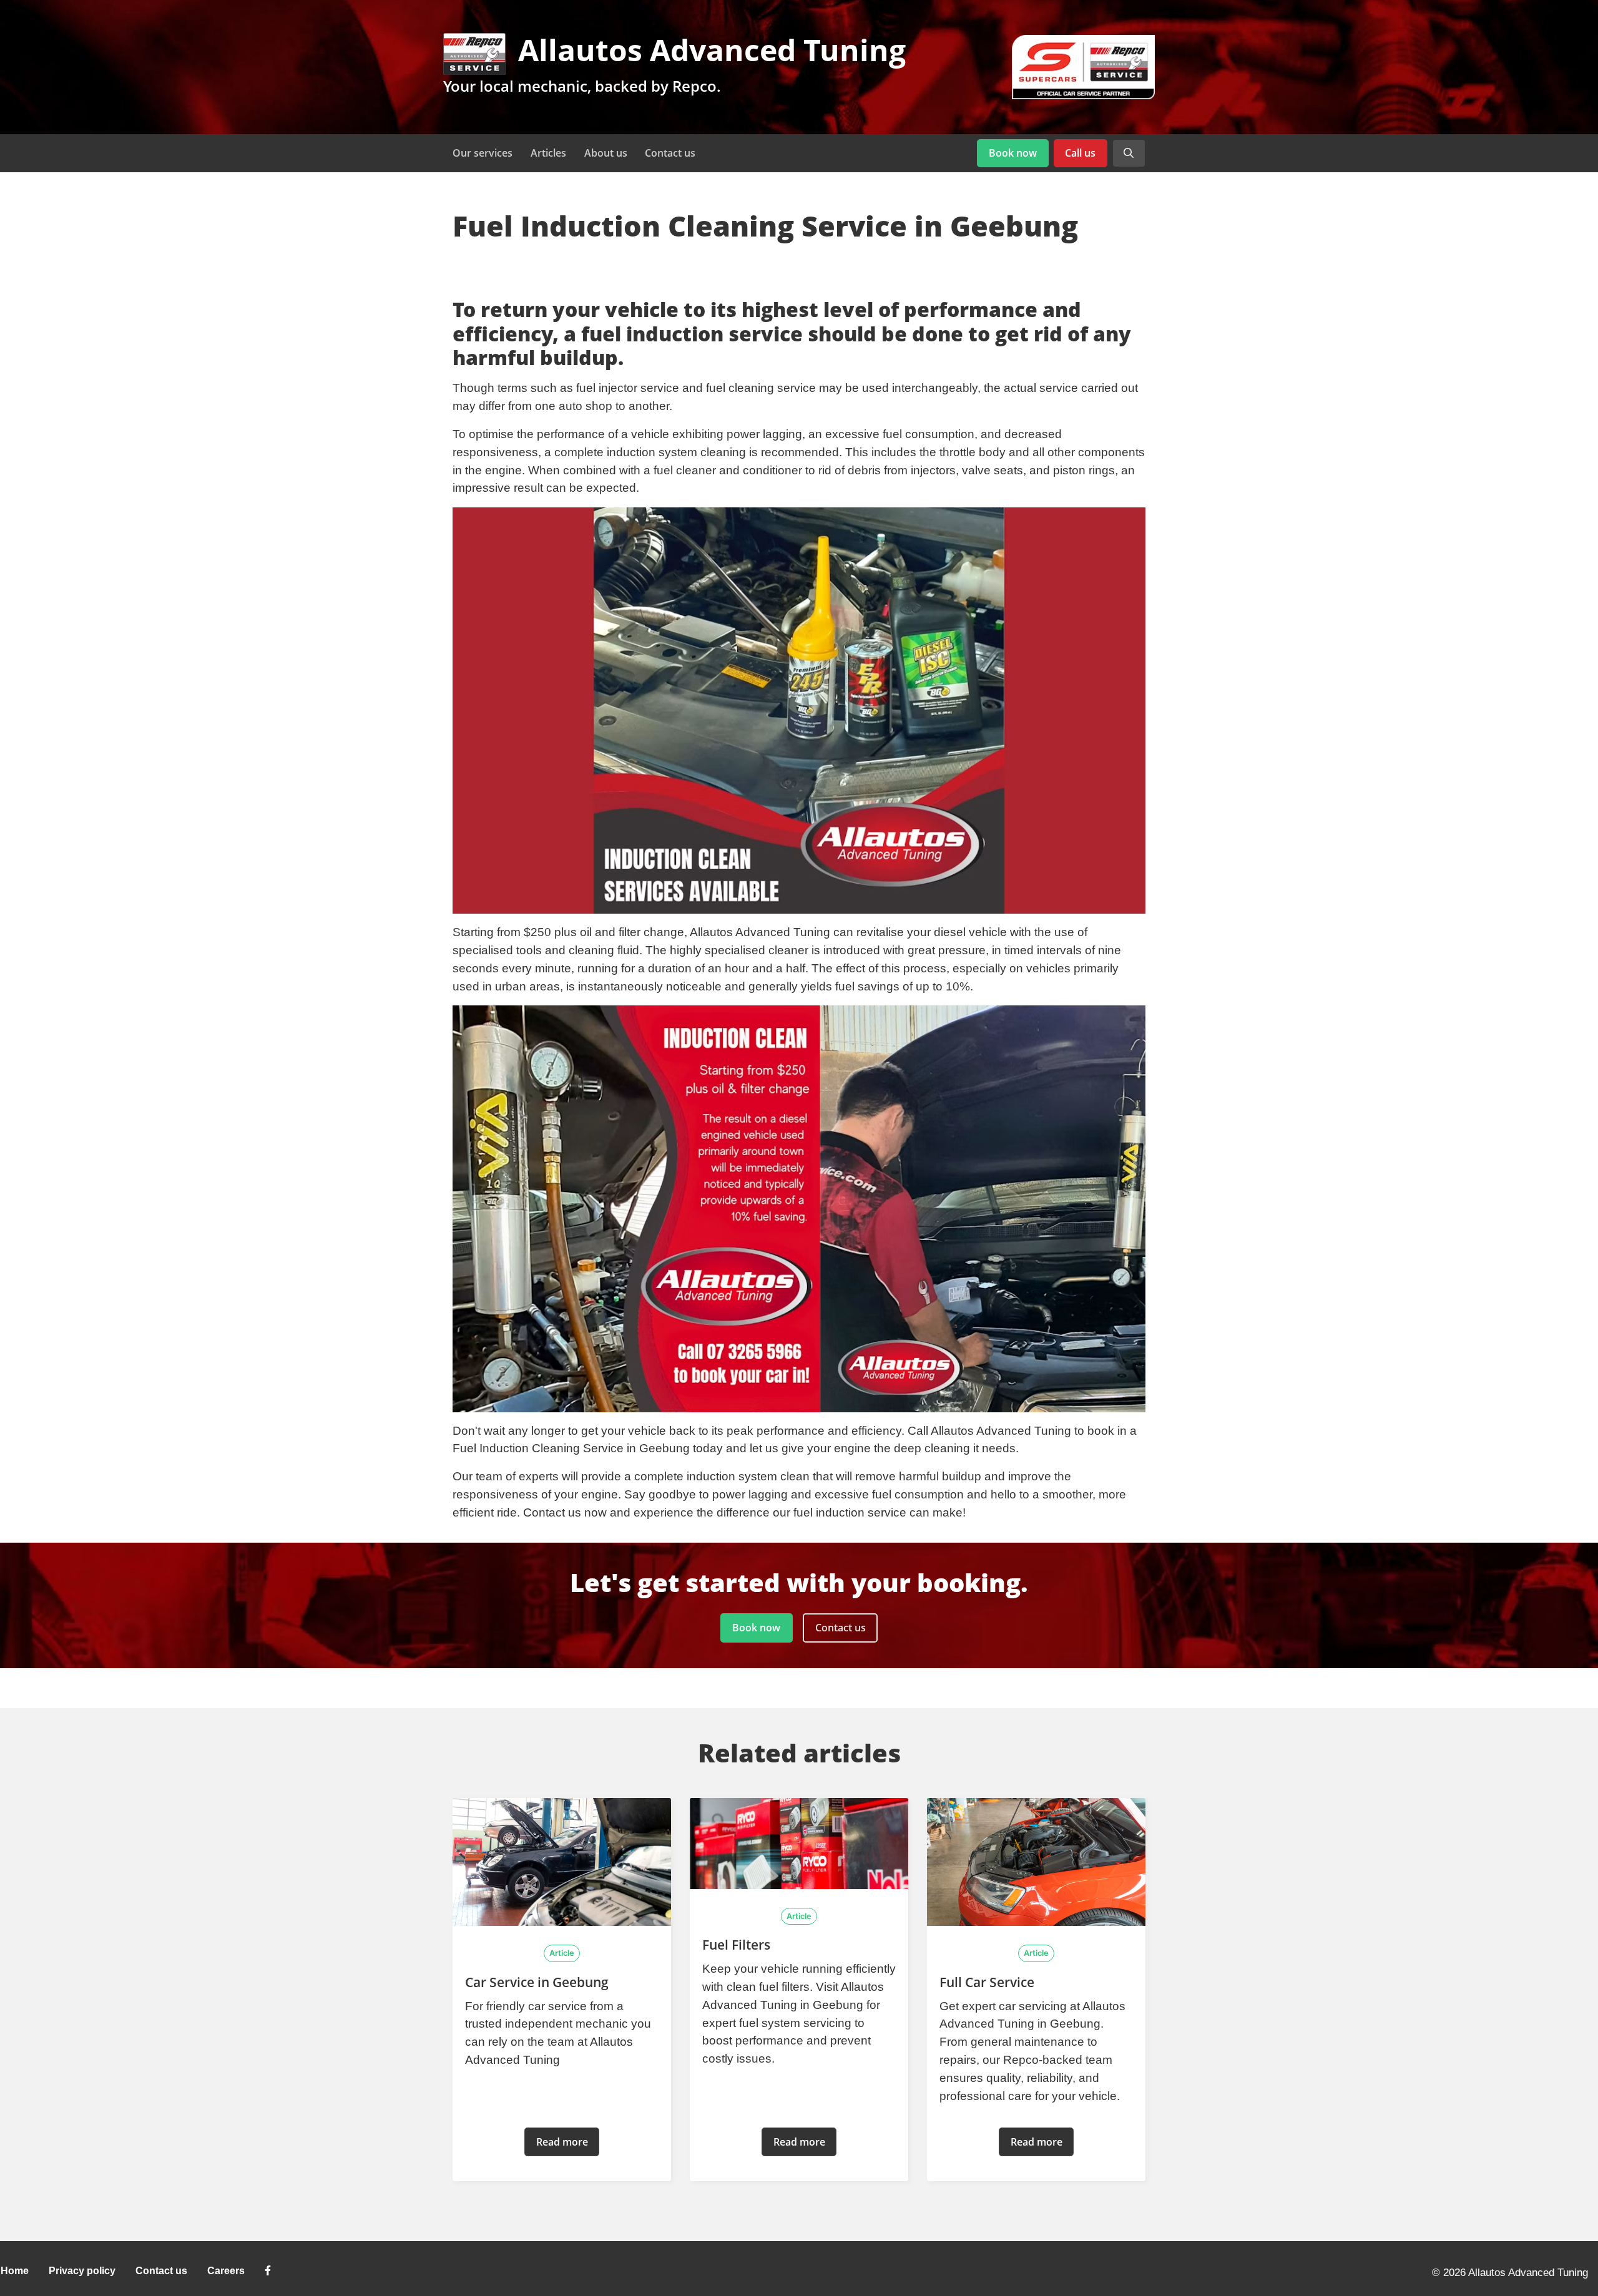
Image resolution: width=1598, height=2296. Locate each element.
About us (606, 153)
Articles (548, 153)
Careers (226, 2271)
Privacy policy (82, 2271)
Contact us (670, 153)
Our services (483, 153)
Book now (1013, 153)
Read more (562, 2142)
